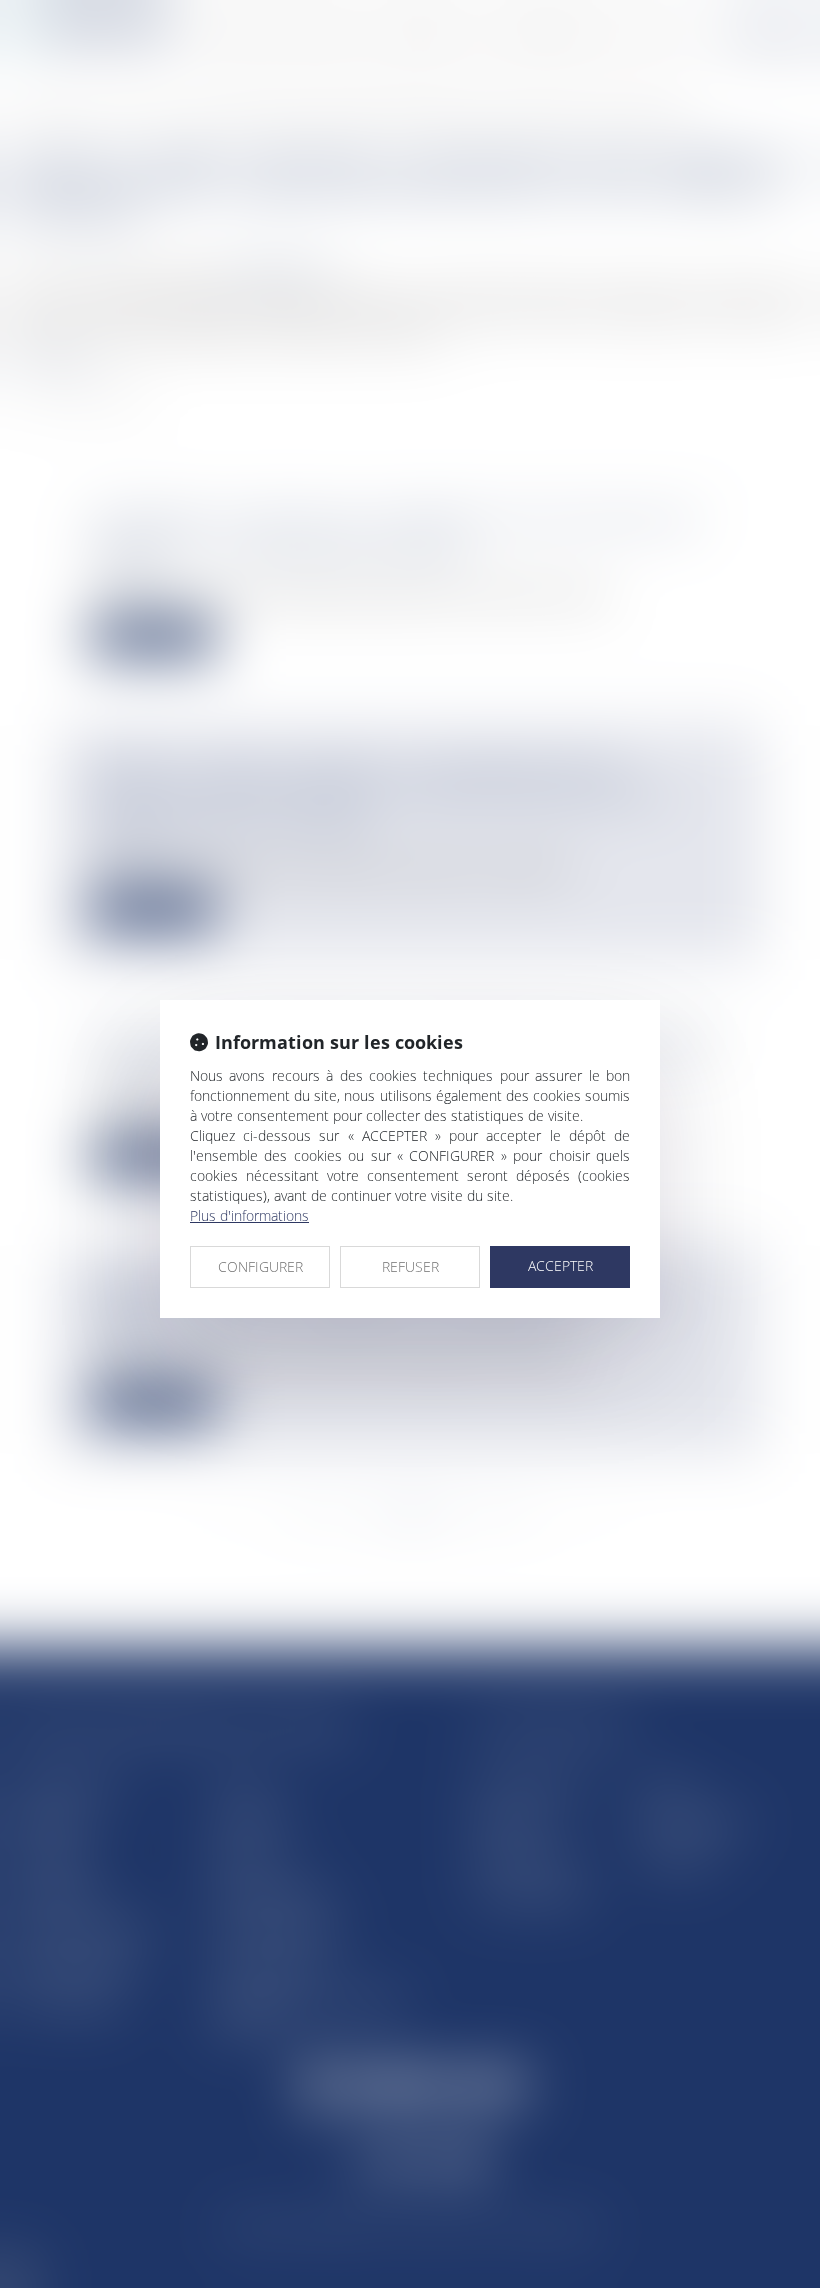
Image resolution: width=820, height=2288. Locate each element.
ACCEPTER (560, 1265)
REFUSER (410, 1266)
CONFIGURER (260, 1266)
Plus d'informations (249, 1215)
